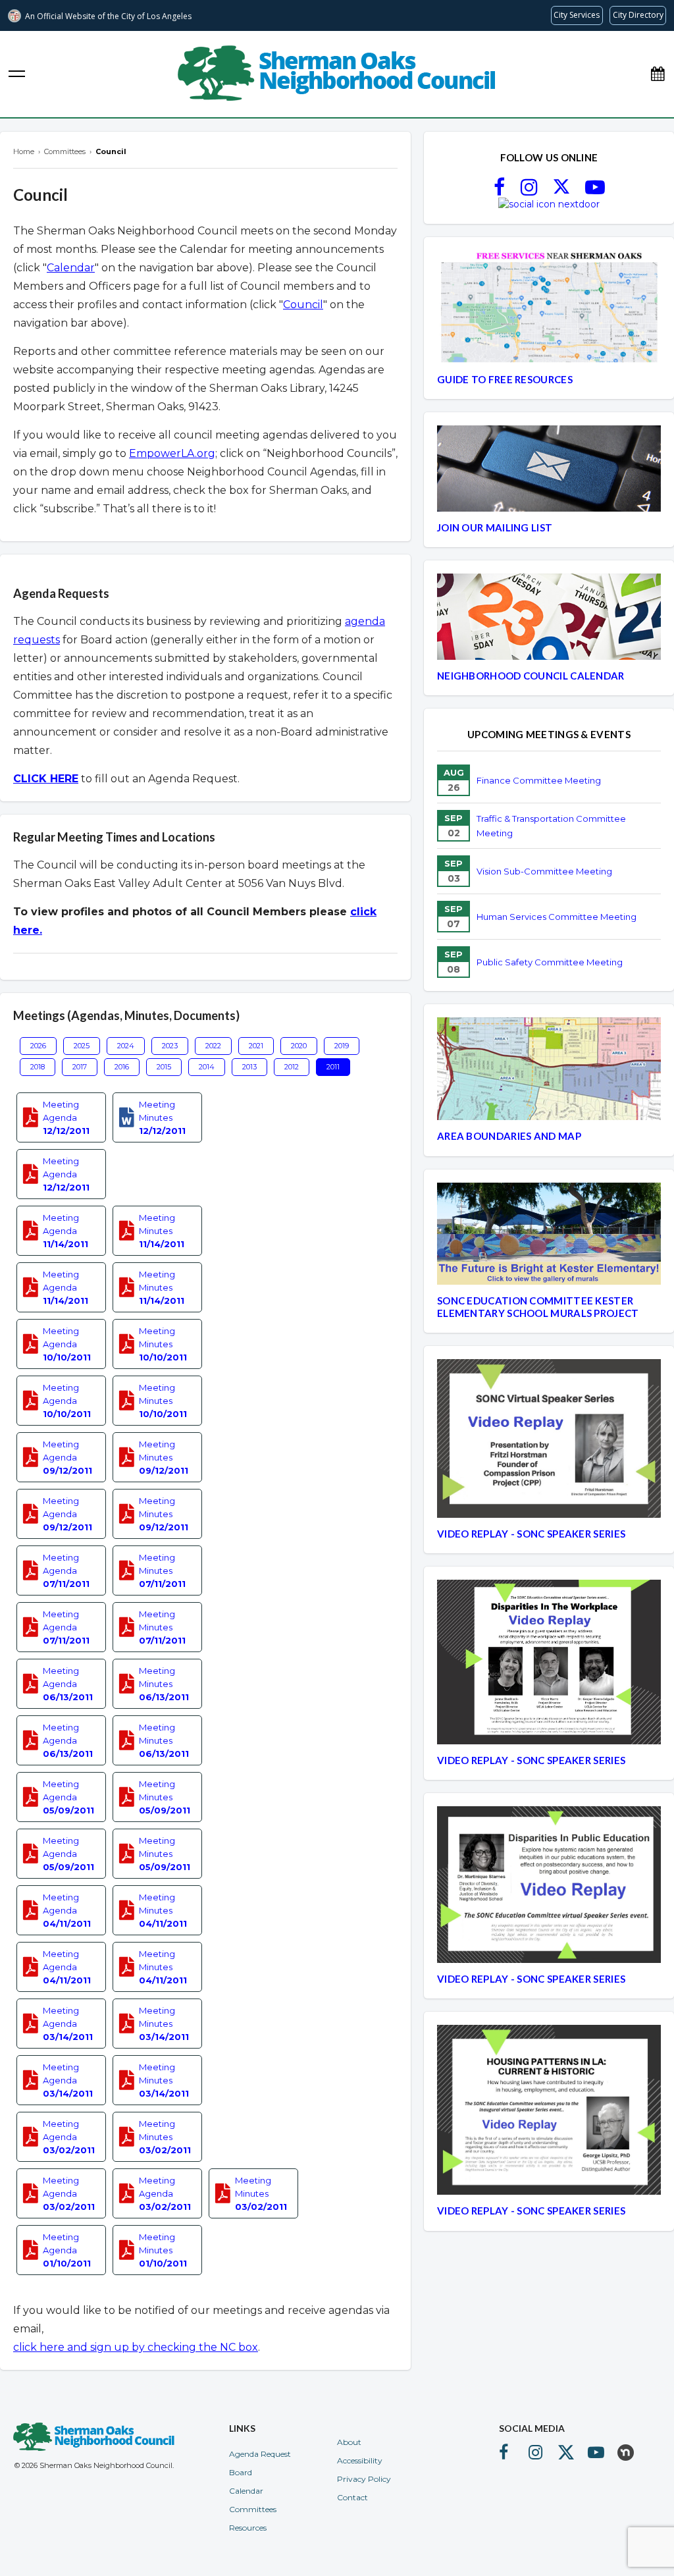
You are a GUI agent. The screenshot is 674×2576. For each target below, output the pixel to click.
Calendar (71, 268)
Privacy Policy (364, 2479)
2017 (80, 1067)
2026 (38, 1046)
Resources (248, 2528)
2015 (164, 1067)
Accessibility (360, 2460)
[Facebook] (499, 191)
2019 (342, 1046)
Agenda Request (260, 2454)
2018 (38, 1067)
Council (303, 305)
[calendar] (658, 74)
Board (241, 2472)
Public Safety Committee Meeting (550, 962)
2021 (256, 1046)
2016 (122, 1067)
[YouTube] (595, 191)
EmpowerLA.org (172, 453)
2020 (299, 1046)
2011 (333, 1067)
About (349, 2442)
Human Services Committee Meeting (557, 917)
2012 (292, 1067)
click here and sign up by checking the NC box (136, 2347)
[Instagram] (529, 191)
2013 (249, 1067)
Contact (352, 2497)
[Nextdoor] (549, 204)
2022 (213, 1046)
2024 (126, 1046)
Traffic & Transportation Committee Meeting (551, 826)
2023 (170, 1046)
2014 (207, 1067)
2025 (82, 1046)
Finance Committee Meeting (539, 780)
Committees (253, 2509)
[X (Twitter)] (561, 191)
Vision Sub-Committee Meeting (544, 871)
